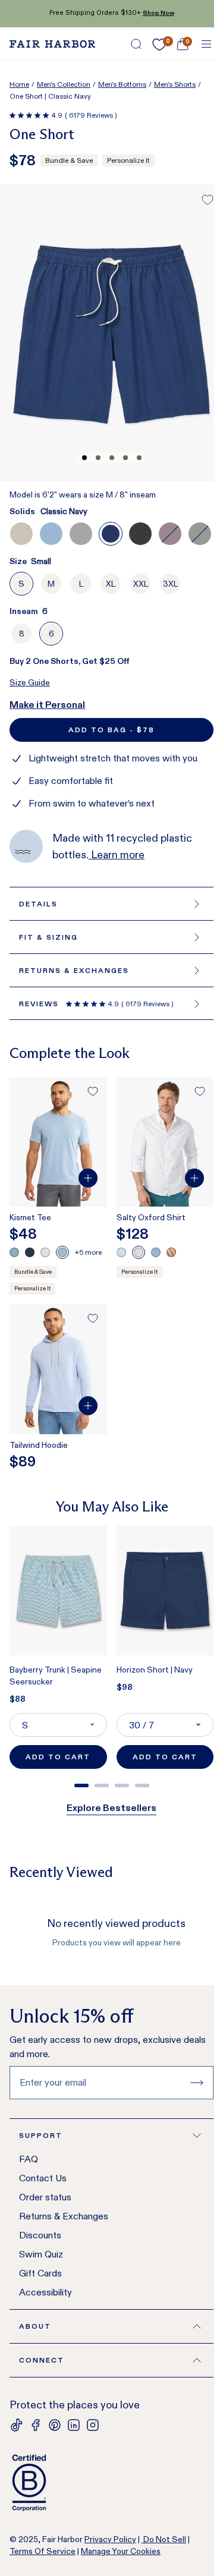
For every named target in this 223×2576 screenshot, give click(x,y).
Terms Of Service (43, 2551)
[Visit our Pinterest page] (55, 2425)
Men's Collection (64, 84)
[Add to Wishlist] (208, 200)
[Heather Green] (14, 1252)
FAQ (29, 2159)
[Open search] (136, 44)
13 (26, 705)
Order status (45, 2197)
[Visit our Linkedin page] (74, 2425)
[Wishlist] (159, 45)
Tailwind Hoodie (39, 1445)
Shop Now (158, 13)
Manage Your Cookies (121, 2551)
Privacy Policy (110, 2539)
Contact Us (43, 2178)
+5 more (88, 1252)
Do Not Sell (164, 2539)
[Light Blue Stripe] (121, 1252)
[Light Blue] (156, 1252)
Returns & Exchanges (64, 2216)
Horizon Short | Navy (155, 1670)
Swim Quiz (41, 2254)
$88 (18, 1699)
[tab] (81, 1785)
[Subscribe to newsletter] (197, 2083)
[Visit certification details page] (111, 2483)
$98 (125, 1687)
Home (19, 84)
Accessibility (45, 2292)
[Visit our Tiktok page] (17, 2425)
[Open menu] (206, 44)
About (35, 2326)
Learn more (117, 855)
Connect (42, 2360)
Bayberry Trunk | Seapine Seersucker (56, 1676)
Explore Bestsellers (111, 1808)
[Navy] (30, 1252)
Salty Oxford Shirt (151, 1217)
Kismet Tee (30, 1217)
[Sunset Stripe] (171, 1252)
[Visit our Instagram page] (93, 2425)
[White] (45, 1252)
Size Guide (30, 682)
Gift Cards (40, 2273)
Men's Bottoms (122, 84)
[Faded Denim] (62, 1252)
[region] (111, 1652)
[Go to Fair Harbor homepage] (52, 44)
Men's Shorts (175, 84)
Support (41, 2135)
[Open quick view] (88, 1178)
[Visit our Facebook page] (36, 2425)
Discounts (40, 2235)
